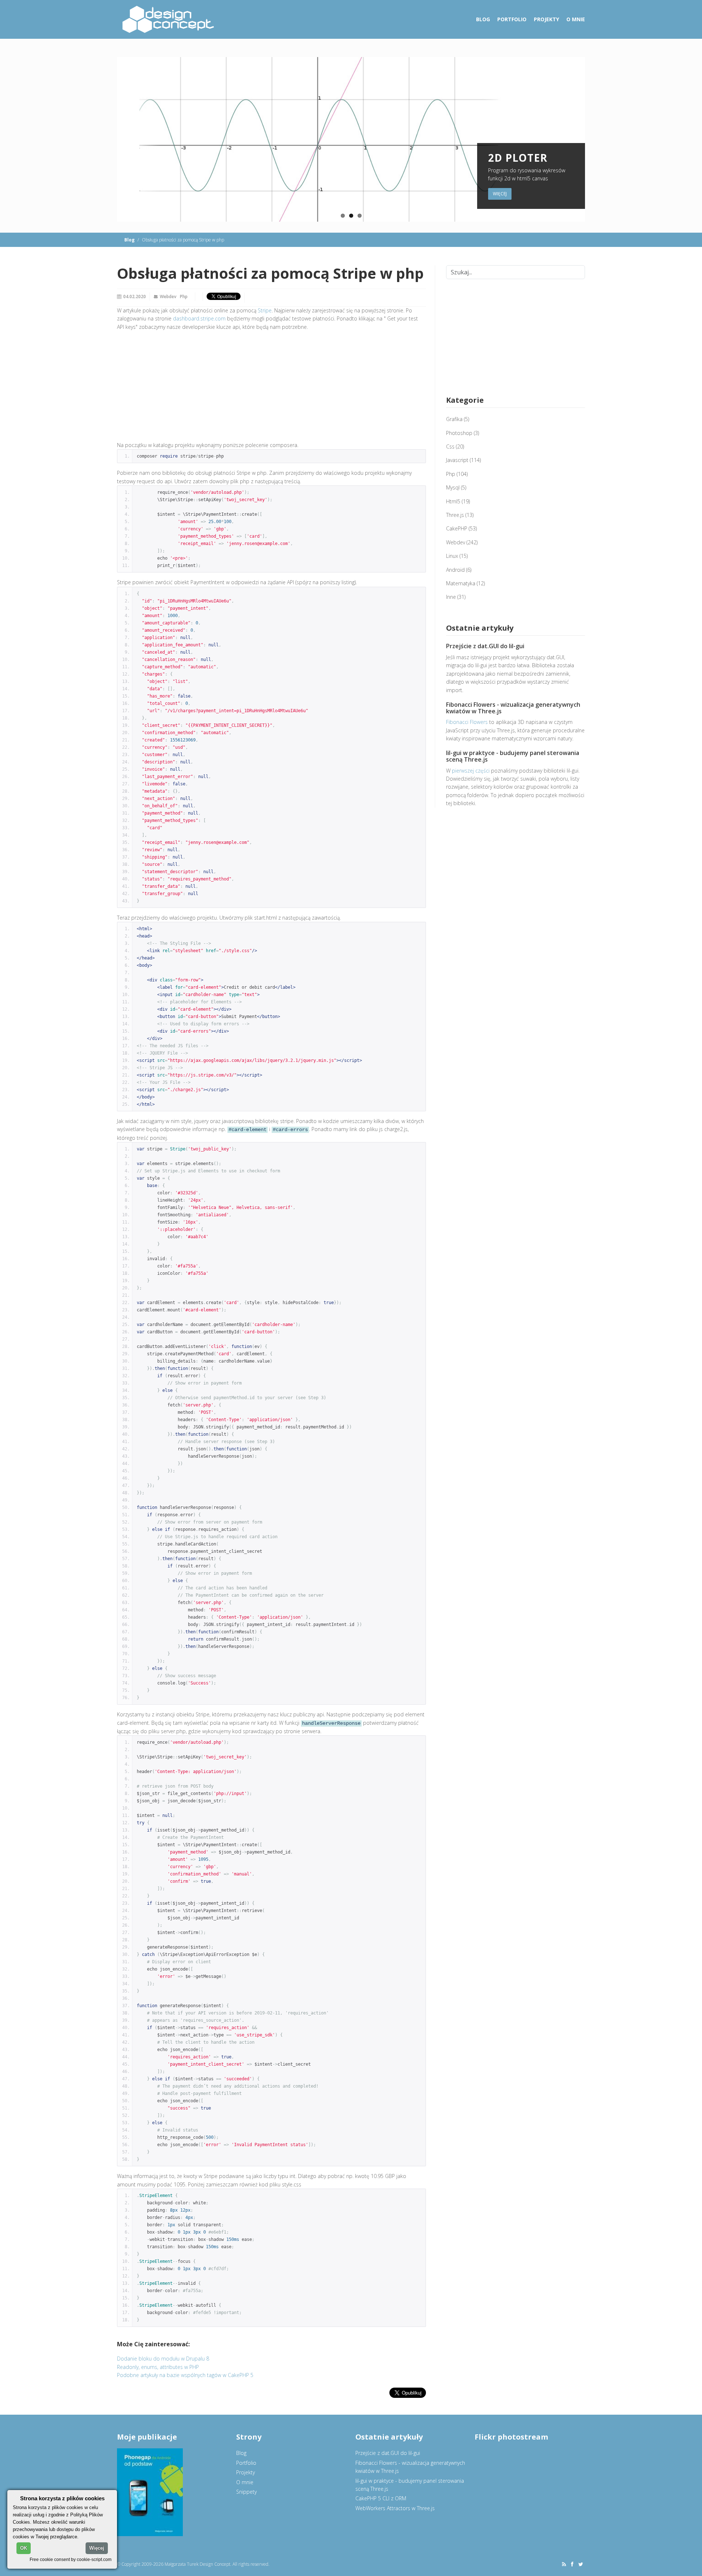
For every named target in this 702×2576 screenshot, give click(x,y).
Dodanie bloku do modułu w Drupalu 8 (163, 2359)
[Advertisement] (271, 388)
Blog (483, 19)
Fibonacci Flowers (467, 722)
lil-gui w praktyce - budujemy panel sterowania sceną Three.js (513, 756)
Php (184, 296)
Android (455, 570)
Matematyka (461, 583)
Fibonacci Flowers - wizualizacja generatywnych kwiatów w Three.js (513, 708)
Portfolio (512, 19)
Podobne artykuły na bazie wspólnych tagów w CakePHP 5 (185, 2375)
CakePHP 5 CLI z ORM (381, 2498)
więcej (500, 194)
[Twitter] (581, 2564)
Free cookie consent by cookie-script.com (71, 2559)
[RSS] (564, 2564)
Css (450, 446)
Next (593, 139)
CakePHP (457, 528)
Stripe (265, 310)
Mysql (453, 487)
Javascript (457, 460)
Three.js (455, 515)
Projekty (546, 19)
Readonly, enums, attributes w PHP (158, 2367)
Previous (109, 139)
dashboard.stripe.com (199, 318)
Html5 (453, 501)
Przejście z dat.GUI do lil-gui (485, 646)
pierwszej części (471, 771)
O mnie (576, 19)
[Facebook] (572, 2564)
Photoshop (459, 433)
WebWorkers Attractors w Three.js (395, 2508)
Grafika (454, 419)
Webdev (168, 296)
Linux (452, 556)
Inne (451, 597)
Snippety (246, 2492)
